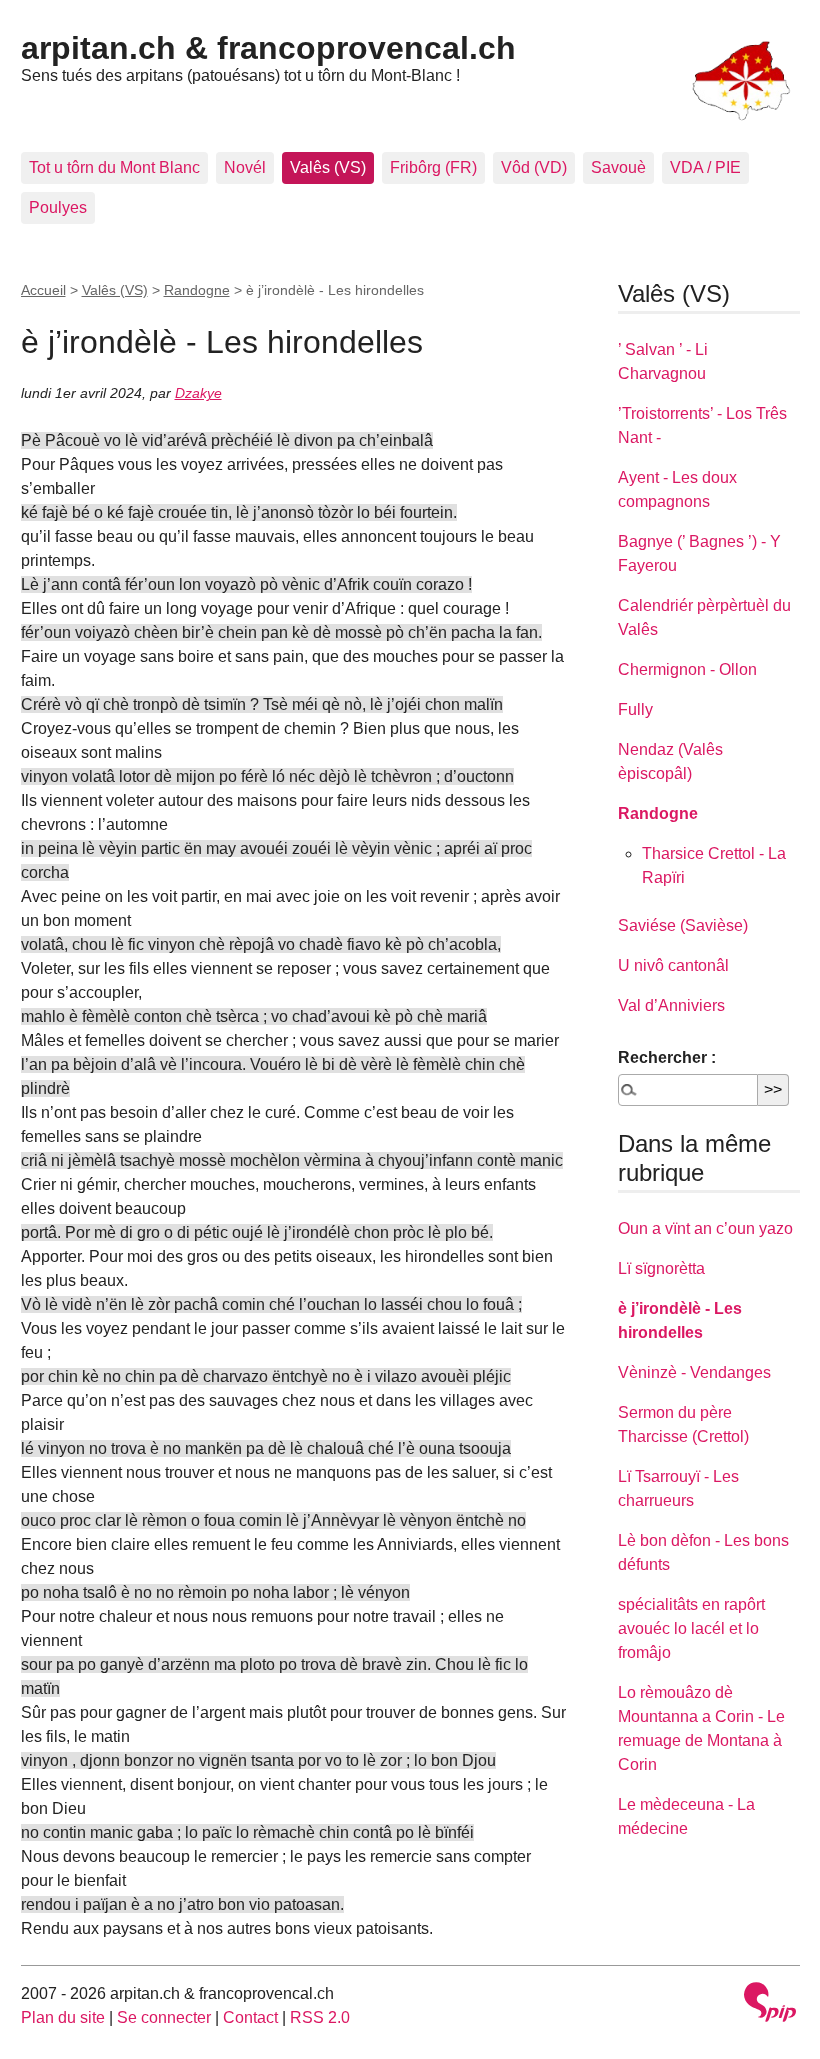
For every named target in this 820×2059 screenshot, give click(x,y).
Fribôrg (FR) (433, 167)
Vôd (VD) (534, 167)
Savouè (618, 167)
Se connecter (164, 2017)
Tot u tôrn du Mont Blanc (114, 167)
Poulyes (58, 207)
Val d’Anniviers (671, 1005)
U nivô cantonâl (673, 965)
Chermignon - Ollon (687, 669)
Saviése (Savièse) (683, 925)
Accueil (43, 290)
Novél (245, 167)
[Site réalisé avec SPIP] (770, 2004)
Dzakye (198, 393)
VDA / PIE (705, 167)
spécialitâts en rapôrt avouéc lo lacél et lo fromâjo (691, 1628)
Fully (635, 709)
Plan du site (63, 2017)
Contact (250, 2017)
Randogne (197, 290)
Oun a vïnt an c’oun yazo (705, 1228)
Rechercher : (667, 1057)
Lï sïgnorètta (661, 1268)
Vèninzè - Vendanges (694, 1372)
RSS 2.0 (320, 2017)
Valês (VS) (328, 167)
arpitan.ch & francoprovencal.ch (268, 48)
